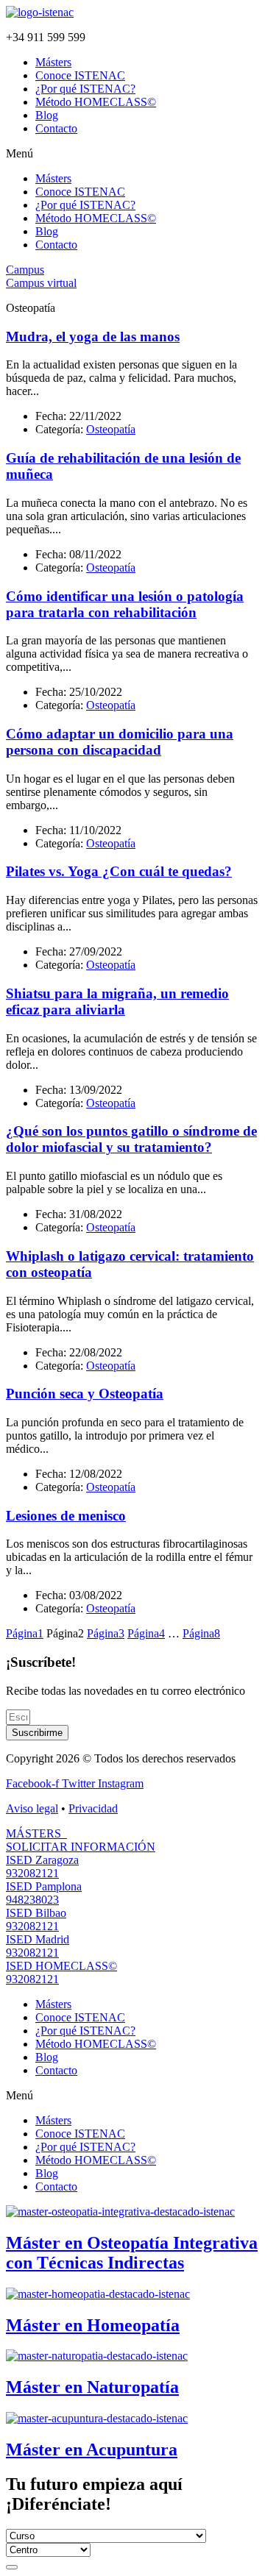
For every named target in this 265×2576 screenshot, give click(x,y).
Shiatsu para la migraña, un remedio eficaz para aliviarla (117, 1001)
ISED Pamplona (44, 1886)
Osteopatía (111, 429)
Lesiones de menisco (66, 1516)
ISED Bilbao (36, 1913)
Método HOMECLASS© (96, 102)
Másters (53, 62)
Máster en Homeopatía (93, 2325)
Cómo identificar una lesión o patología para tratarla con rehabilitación (125, 604)
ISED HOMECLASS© (61, 1966)
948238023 (32, 1900)
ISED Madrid (38, 1939)
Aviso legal (32, 1808)
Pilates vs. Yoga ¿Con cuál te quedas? (119, 871)
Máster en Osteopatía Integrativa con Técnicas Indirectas (132, 2253)
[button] (132, 154)
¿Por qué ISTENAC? (85, 89)
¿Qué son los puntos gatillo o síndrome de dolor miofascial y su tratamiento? (131, 1139)
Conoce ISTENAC (80, 75)
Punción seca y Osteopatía (85, 1394)
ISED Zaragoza (42, 1860)
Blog (47, 115)
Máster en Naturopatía (92, 2387)
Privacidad (93, 1808)
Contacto (56, 128)
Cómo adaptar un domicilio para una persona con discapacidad (120, 742)
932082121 (32, 1873)
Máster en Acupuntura (92, 2449)
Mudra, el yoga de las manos (93, 337)
